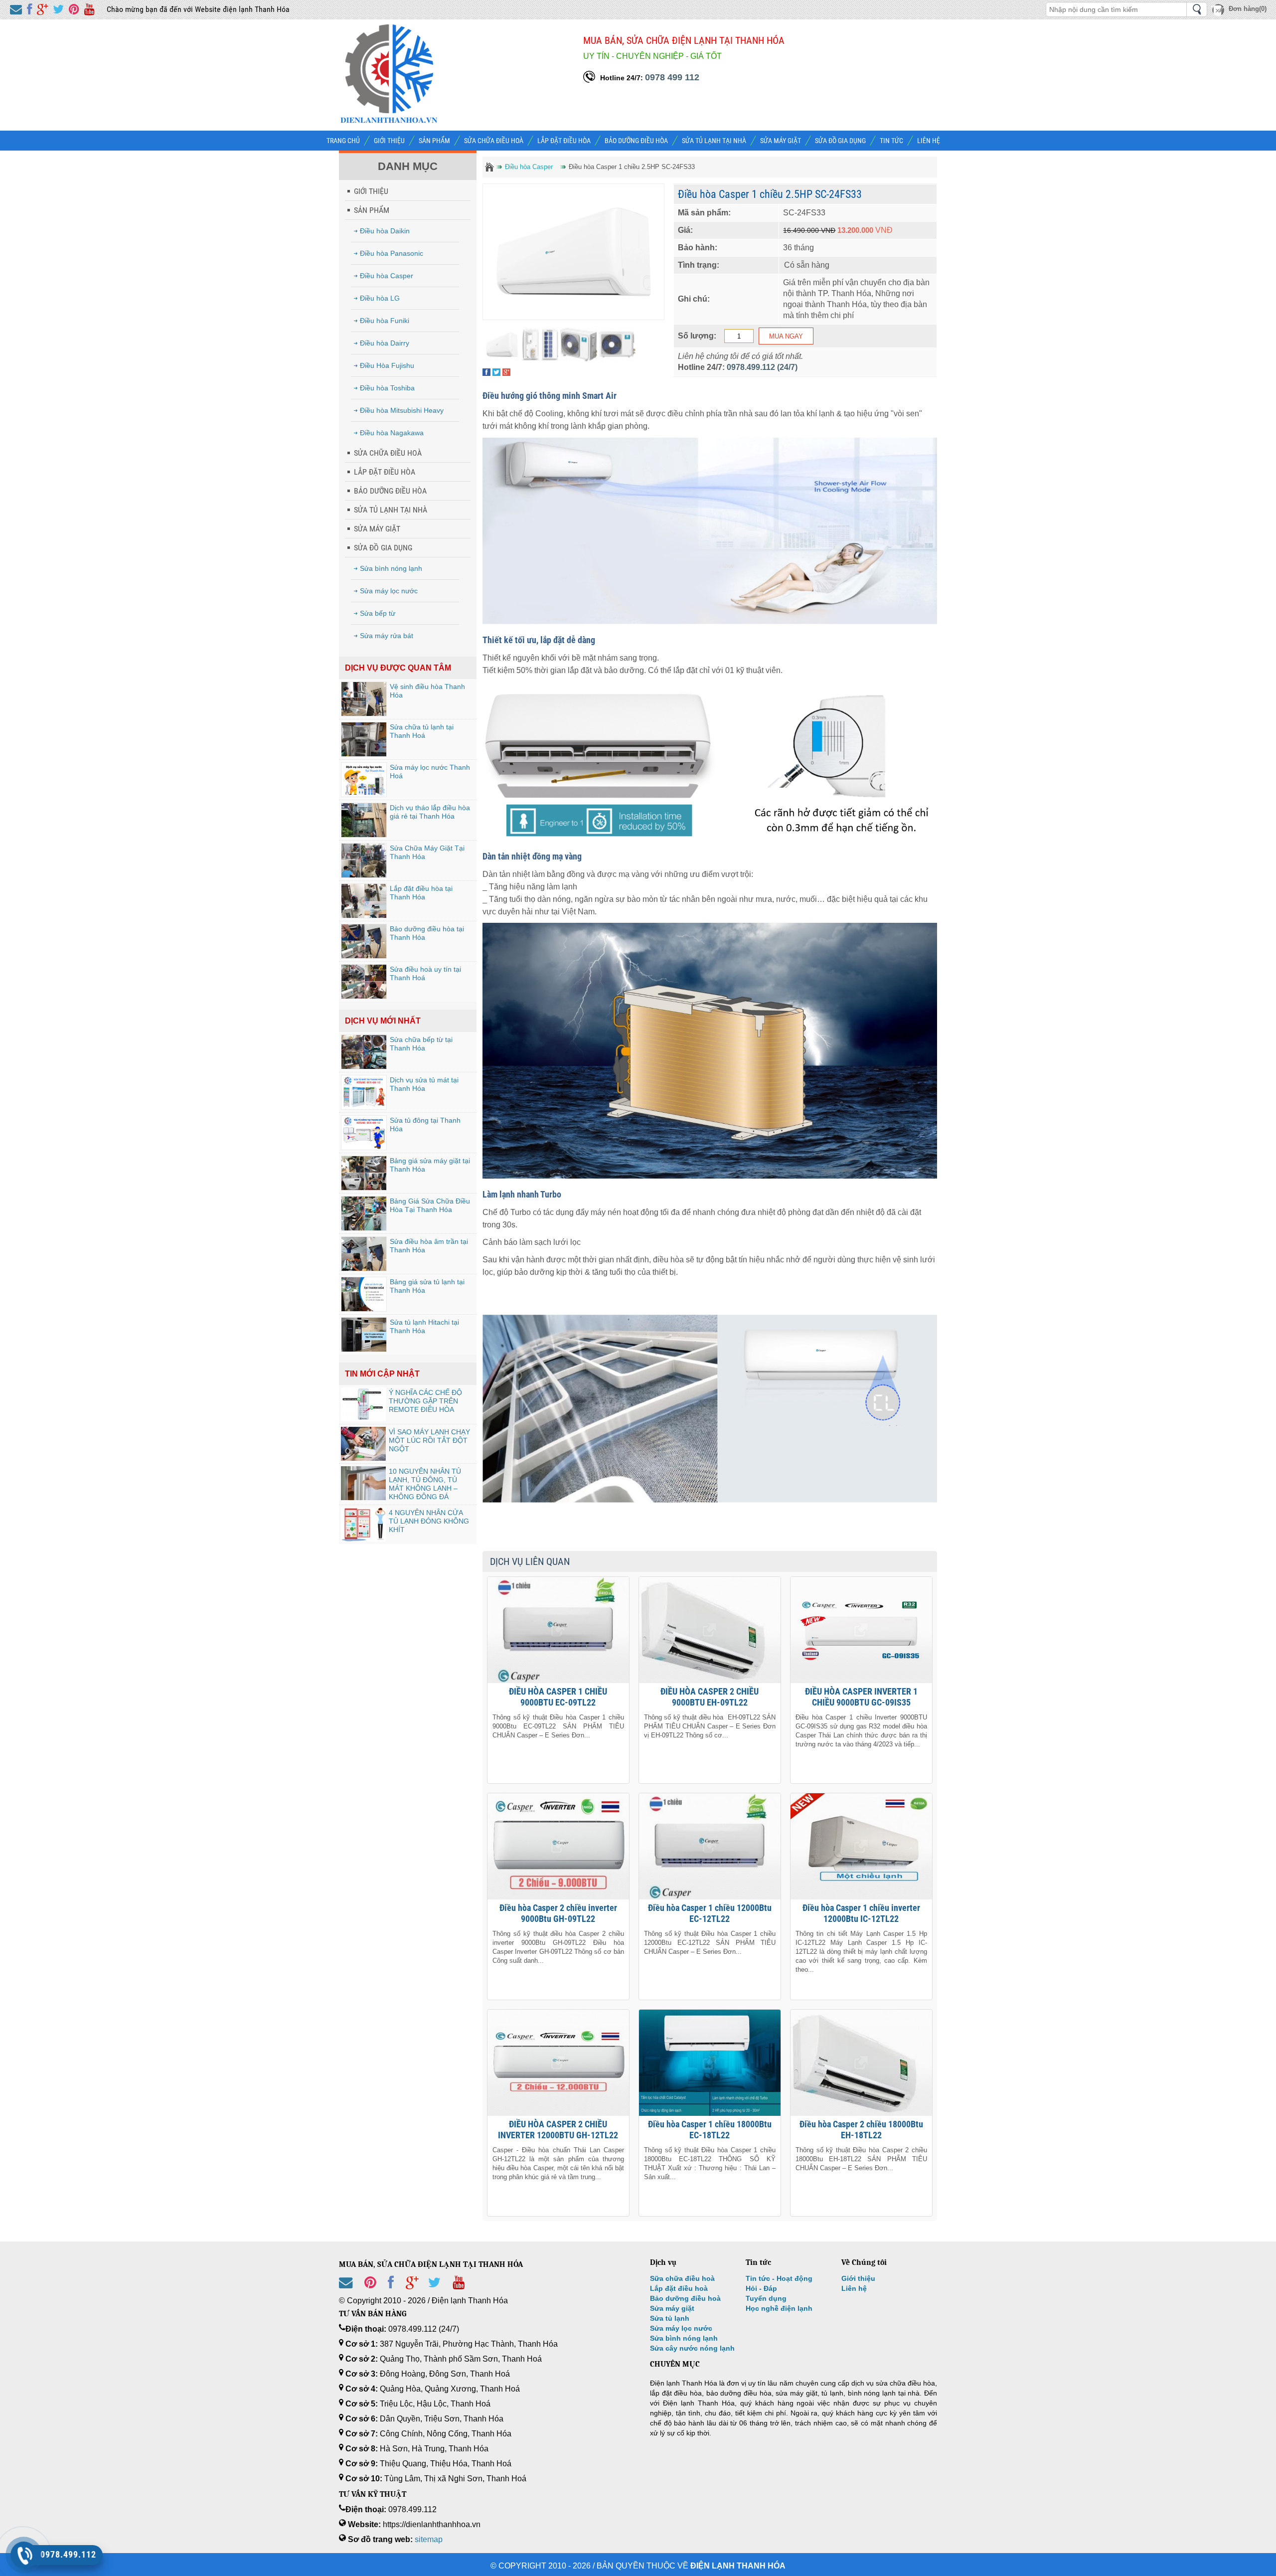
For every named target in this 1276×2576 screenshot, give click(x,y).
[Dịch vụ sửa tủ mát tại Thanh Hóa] (364, 1092)
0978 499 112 (672, 77)
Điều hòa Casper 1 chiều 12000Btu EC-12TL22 (710, 1913)
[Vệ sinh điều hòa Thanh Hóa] (364, 699)
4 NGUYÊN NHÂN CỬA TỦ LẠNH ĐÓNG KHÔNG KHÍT (429, 1521)
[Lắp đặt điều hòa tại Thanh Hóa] (364, 901)
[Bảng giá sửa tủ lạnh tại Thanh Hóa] (364, 1294)
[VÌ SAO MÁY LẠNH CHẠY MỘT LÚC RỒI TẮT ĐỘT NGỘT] (363, 1444)
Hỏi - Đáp (761, 2288)
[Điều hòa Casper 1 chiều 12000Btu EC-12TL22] (710, 1846)
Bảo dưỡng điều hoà (685, 2298)
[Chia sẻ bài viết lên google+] (412, 2291)
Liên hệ (854, 2288)
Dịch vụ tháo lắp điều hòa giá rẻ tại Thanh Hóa (430, 812)
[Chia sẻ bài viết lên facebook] (391, 2291)
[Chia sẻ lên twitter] (58, 10)
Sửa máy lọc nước (681, 2328)
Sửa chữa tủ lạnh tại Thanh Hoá (422, 731)
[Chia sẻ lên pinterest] (74, 10)
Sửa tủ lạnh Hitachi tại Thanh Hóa (424, 1326)
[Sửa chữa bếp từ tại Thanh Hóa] (364, 1052)
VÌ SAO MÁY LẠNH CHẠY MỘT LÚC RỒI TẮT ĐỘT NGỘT (429, 1440)
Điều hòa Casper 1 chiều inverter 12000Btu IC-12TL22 (861, 1913)
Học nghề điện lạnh (779, 2308)
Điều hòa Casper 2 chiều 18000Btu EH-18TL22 (861, 2130)
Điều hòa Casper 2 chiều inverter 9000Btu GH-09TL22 (558, 1913)
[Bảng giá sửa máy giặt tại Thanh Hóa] (364, 1173)
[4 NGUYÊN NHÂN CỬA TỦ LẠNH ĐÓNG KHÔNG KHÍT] (363, 1525)
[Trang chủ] (489, 167)
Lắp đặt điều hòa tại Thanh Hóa (421, 893)
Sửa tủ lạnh (670, 2318)
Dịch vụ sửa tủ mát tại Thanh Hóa (424, 1084)
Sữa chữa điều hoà (682, 2278)
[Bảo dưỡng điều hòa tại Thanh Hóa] (364, 941)
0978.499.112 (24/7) (762, 367)
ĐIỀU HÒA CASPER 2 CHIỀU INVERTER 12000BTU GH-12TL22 (558, 2130)
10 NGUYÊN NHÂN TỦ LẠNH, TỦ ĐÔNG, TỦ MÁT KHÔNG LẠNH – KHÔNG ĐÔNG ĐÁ (425, 1484)
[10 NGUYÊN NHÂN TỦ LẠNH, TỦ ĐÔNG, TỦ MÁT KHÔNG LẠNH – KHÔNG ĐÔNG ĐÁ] (363, 1483)
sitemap (429, 2539)
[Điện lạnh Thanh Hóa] (389, 121)
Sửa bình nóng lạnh (684, 2338)
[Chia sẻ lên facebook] (29, 10)
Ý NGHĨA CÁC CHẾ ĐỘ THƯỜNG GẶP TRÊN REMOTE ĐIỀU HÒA (425, 1401)
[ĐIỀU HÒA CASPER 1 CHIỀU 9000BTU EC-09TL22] (558, 1630)
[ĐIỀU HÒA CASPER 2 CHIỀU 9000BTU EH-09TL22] (710, 1630)
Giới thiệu (858, 2278)
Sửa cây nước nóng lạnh (692, 2348)
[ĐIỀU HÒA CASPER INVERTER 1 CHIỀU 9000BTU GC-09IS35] (861, 1630)
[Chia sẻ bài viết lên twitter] (434, 2291)
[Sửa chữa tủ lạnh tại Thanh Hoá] (364, 739)
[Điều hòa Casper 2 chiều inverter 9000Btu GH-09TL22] (558, 1846)
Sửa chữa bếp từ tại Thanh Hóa (421, 1044)
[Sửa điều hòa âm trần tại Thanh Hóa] (364, 1254)
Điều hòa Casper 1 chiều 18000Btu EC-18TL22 (710, 2130)
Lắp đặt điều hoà (679, 2288)
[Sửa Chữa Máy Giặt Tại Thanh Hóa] (364, 860)
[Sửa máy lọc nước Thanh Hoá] (364, 780)
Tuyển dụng (766, 2298)
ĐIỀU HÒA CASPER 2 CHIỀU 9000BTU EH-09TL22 (710, 1697)
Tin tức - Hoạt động (779, 2278)
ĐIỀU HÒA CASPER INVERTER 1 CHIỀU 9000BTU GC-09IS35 (861, 1697)
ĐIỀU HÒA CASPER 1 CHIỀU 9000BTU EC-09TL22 (558, 1697)
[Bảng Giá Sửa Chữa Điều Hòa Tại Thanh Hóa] (364, 1213)
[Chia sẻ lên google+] (42, 10)
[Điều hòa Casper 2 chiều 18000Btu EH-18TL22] (861, 2063)
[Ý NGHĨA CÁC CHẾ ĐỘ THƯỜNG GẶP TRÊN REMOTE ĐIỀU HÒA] (363, 1404)
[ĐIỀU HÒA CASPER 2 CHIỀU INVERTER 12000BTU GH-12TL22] (558, 2063)
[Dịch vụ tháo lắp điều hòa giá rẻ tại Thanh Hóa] (364, 820)
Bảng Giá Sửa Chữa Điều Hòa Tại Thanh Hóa (430, 1205)
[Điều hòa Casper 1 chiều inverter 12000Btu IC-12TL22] (861, 1846)
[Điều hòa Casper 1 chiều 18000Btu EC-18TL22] (710, 2063)
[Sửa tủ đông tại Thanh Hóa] (364, 1133)
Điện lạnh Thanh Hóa (738, 2566)
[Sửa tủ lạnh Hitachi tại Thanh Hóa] (364, 1335)
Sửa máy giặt (672, 2308)
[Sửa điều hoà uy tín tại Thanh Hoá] (364, 982)
